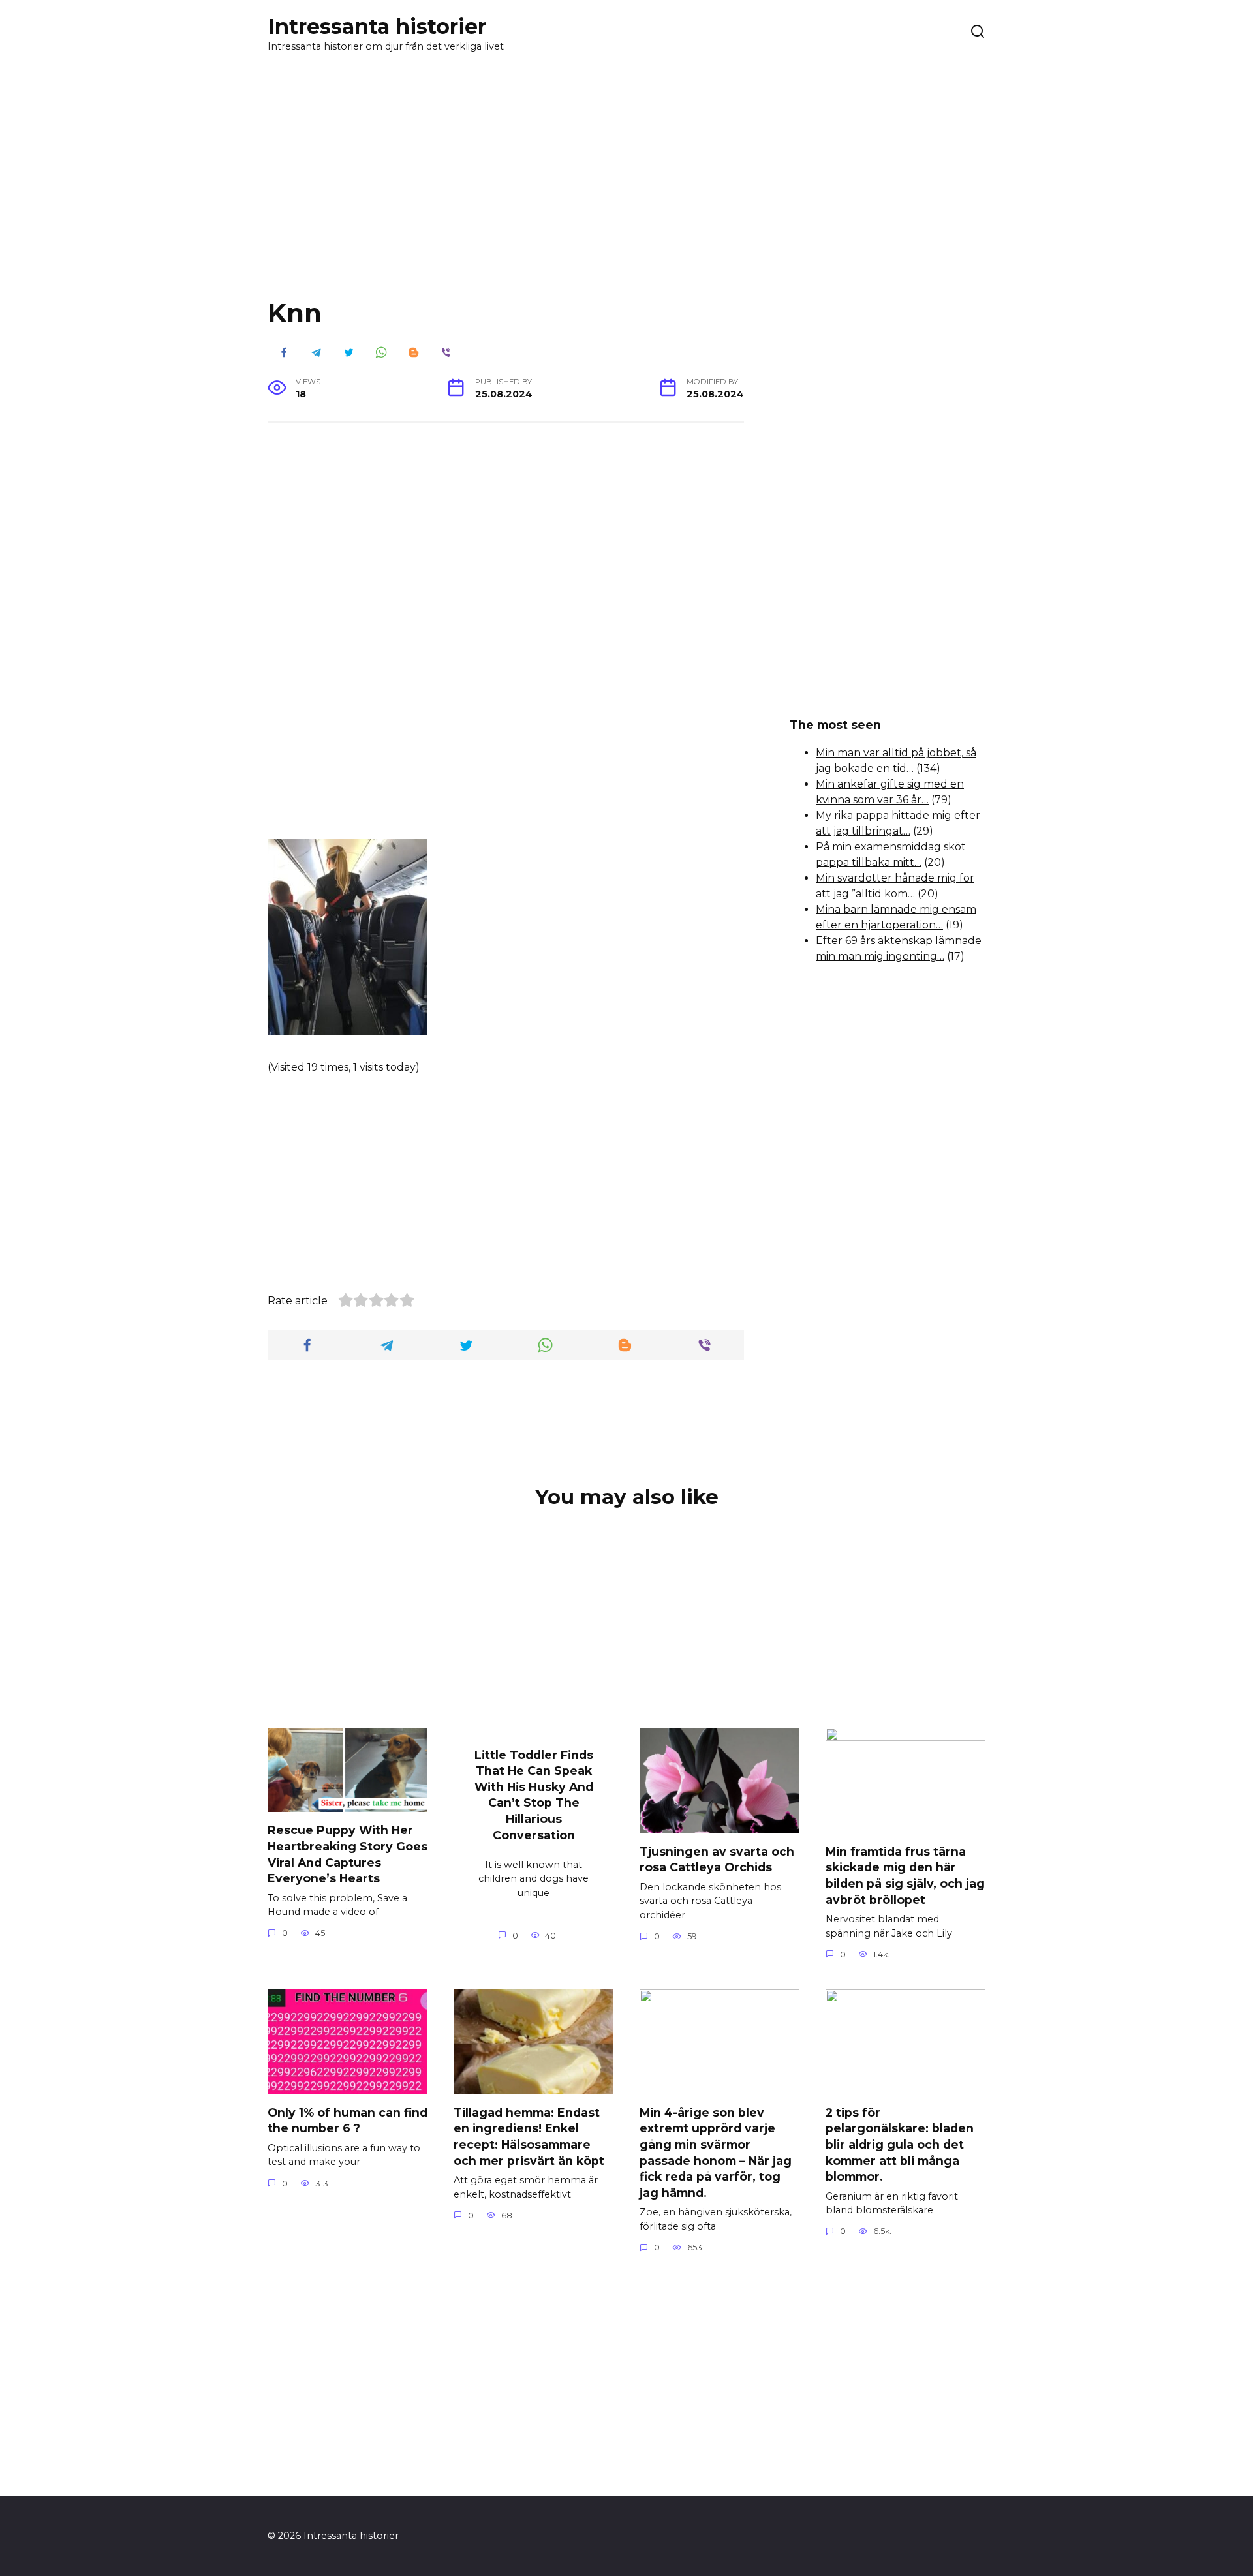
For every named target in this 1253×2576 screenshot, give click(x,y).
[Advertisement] (626, 192)
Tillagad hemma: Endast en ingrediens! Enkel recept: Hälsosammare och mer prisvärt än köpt (529, 2137)
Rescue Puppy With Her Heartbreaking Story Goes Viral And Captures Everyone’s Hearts (348, 1854)
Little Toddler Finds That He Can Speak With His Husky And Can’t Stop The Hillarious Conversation (534, 1794)
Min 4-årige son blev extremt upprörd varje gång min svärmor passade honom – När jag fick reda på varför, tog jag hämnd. (716, 2153)
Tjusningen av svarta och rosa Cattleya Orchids (717, 1859)
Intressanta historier (377, 26)
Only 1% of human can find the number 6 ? (348, 2121)
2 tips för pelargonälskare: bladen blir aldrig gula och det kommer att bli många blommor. (900, 2145)
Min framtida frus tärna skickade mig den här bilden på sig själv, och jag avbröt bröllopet (905, 1875)
